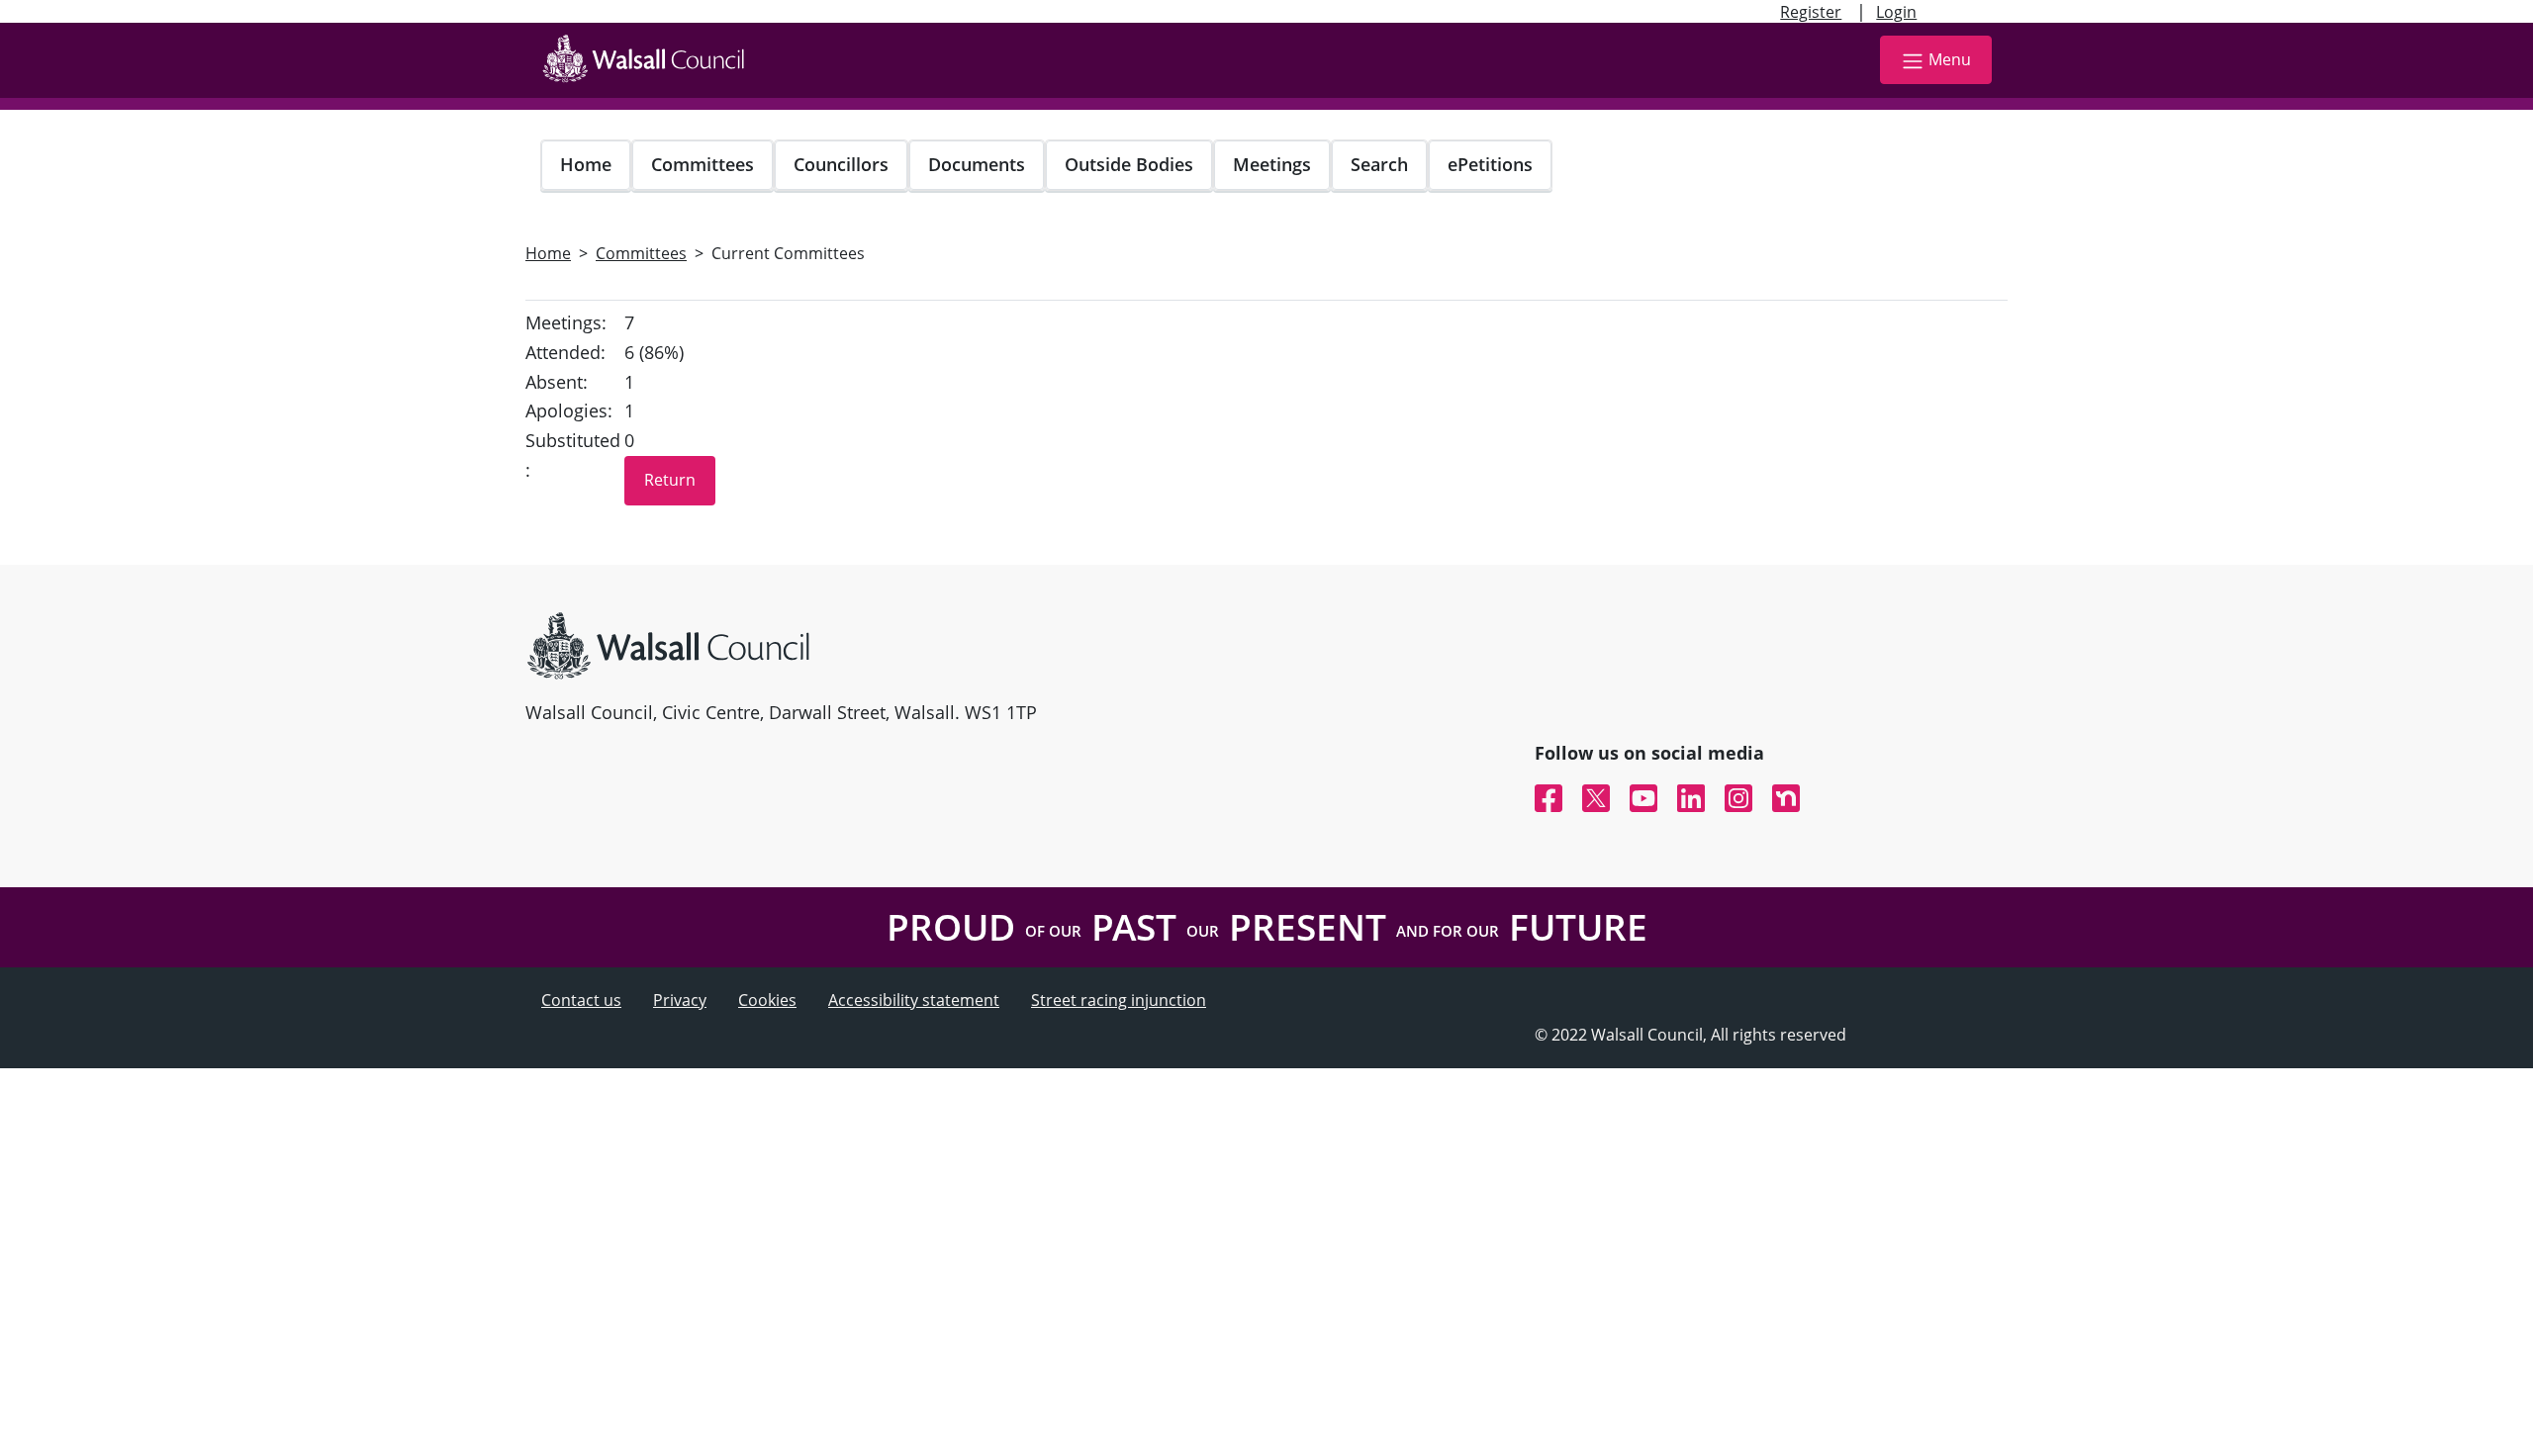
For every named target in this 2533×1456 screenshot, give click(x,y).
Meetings (1272, 164)
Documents (977, 164)
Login (1896, 12)
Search (1379, 164)
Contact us (581, 1000)
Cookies (767, 1000)
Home (586, 164)
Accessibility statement (914, 1000)
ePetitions (1490, 164)
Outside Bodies (1129, 164)
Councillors (841, 164)
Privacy (680, 1000)
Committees (703, 164)
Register (1811, 12)
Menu (1950, 59)
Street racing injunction (1119, 1000)
